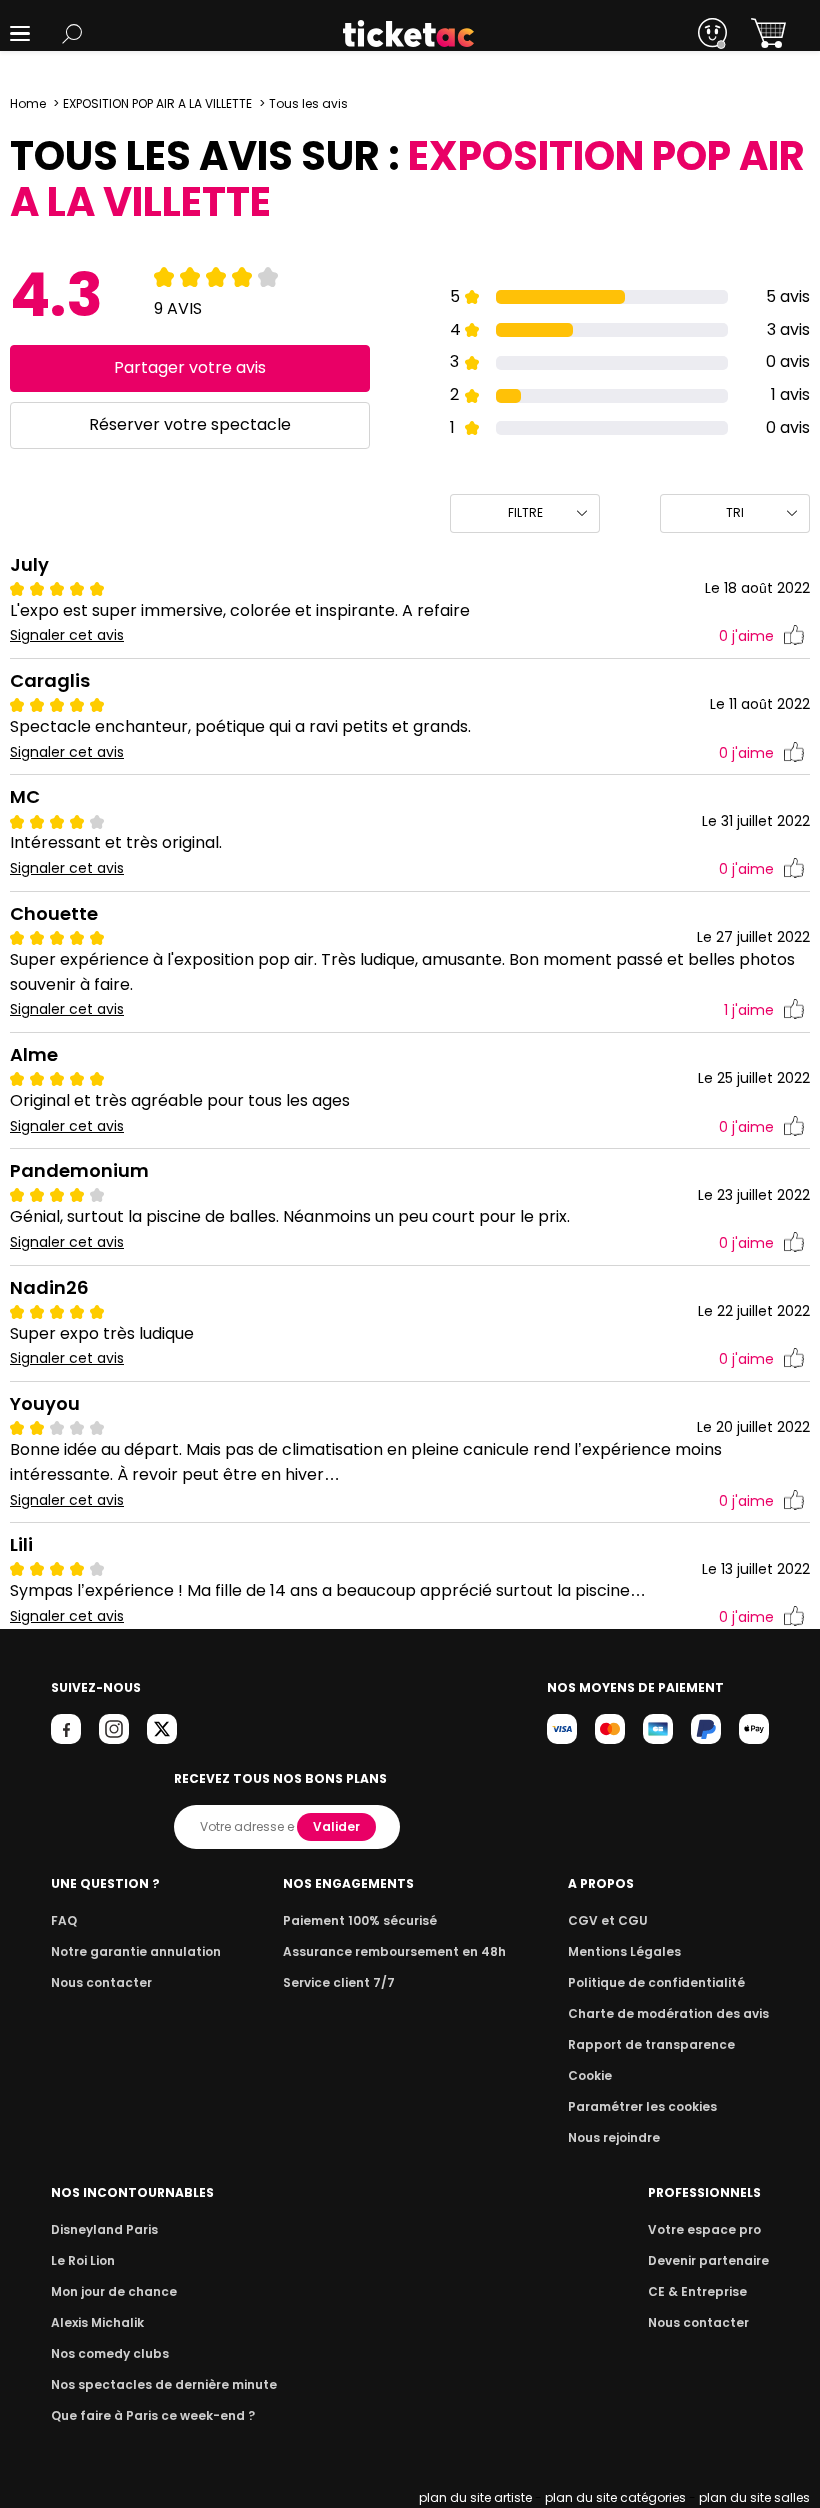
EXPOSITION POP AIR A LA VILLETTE (157, 103)
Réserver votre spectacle (190, 424)
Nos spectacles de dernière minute (164, 2384)
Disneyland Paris (104, 2229)
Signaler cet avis (67, 635)
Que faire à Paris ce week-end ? (153, 2415)
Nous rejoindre (614, 2137)
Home (28, 103)
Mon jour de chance (114, 2291)
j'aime (746, 636)
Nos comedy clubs (110, 2353)
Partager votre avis (190, 367)
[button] (20, 33)
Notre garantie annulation (136, 1951)
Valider (336, 1826)
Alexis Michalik (97, 2322)
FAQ (64, 1920)
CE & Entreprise (697, 2291)
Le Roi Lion (83, 2260)
